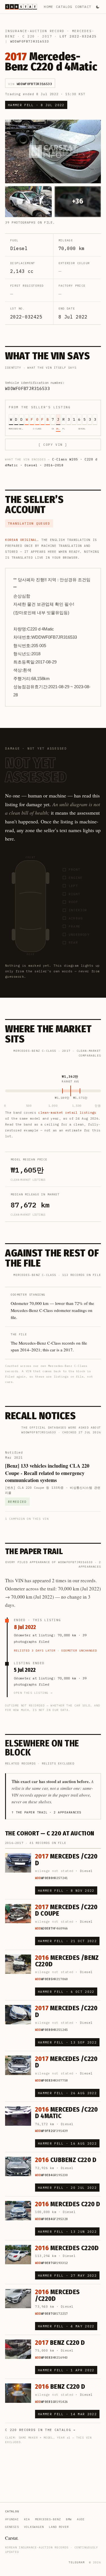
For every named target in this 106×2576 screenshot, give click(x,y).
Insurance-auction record (35, 31)
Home (48, 7)
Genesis (12, 2527)
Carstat (12, 2538)
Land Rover (59, 2527)
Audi (81, 2519)
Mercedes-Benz (48, 2519)
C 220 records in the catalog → (40, 2430)
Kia (27, 2519)
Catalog (64, 7)
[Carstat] (21, 7)
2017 (47, 36)
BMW (69, 2519)
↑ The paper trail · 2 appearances (46, 1812)
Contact (83, 7)
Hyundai (12, 2519)
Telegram (77, 2562)
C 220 (29, 36)
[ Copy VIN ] (53, 445)
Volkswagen (34, 2527)
